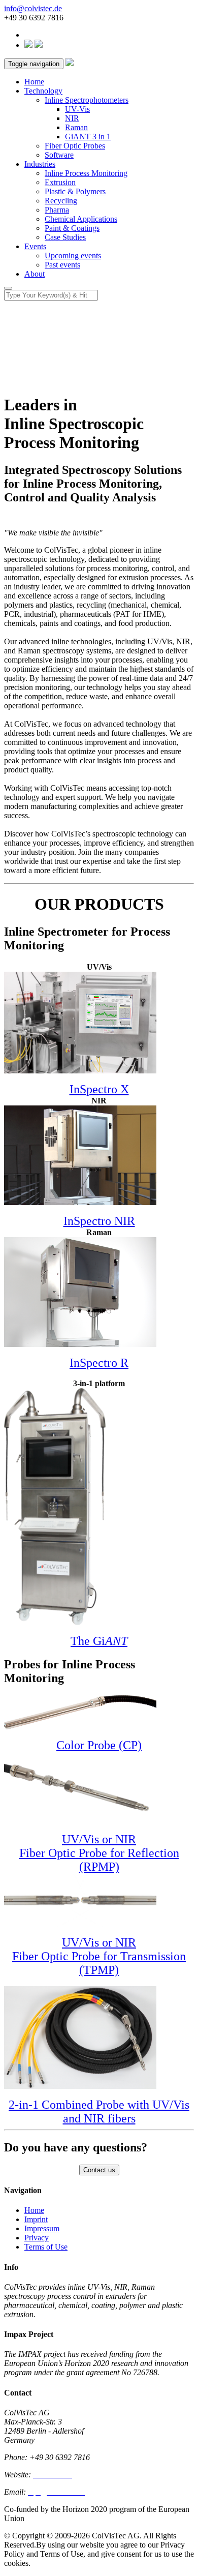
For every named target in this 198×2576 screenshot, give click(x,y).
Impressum (42, 2228)
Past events (62, 265)
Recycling (61, 201)
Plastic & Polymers (75, 191)
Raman (76, 127)
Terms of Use (46, 2247)
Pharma (57, 210)
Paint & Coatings (72, 228)
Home (34, 82)
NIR (72, 118)
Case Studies (65, 237)
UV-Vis (77, 109)
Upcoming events (73, 256)
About (35, 274)
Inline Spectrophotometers (87, 100)
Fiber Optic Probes (75, 146)
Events (35, 246)
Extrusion (60, 182)
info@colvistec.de (33, 8)
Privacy (37, 2238)
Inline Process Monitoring (86, 173)
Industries (40, 164)
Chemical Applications (81, 219)
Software (59, 155)
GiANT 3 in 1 (88, 137)
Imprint (36, 2219)
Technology (43, 91)
